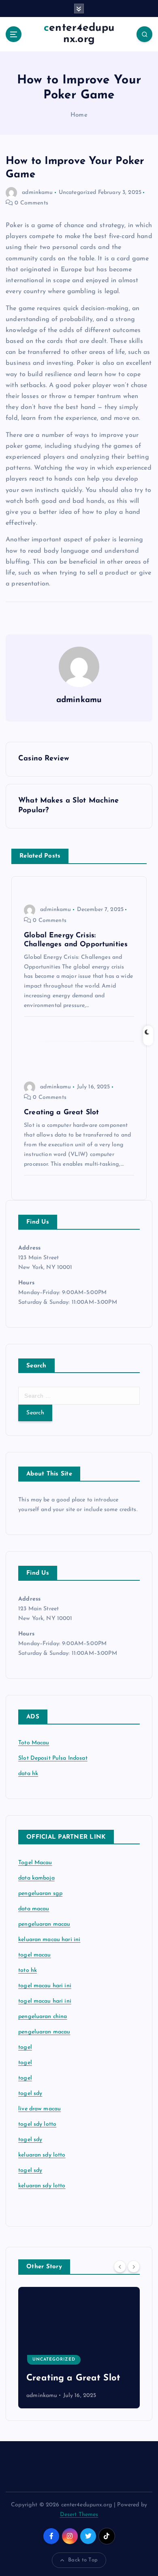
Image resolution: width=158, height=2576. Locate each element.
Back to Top (83, 2560)
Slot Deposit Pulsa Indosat (53, 1758)
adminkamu (37, 193)
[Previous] (120, 2267)
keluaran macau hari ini (49, 1940)
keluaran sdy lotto (42, 2186)
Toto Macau (34, 1743)
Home (79, 115)
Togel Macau (35, 1863)
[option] (79, 2348)
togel (25, 2047)
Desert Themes (79, 2515)
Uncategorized (78, 193)
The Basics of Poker (69, 2378)
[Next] (134, 2267)
